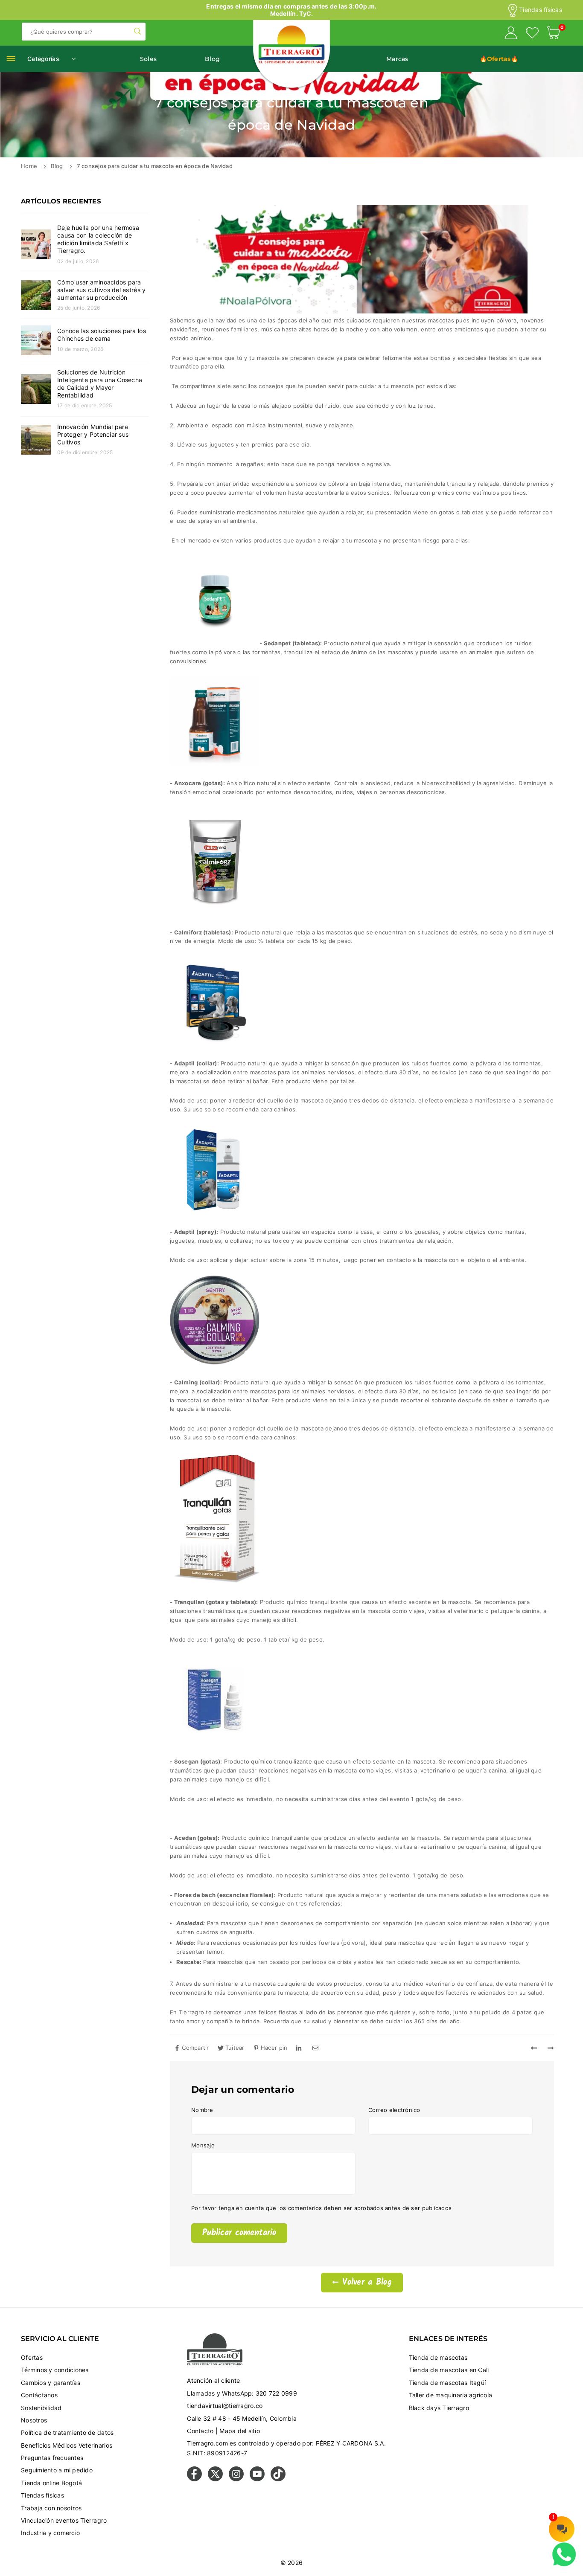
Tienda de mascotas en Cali (449, 2370)
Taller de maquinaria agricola (451, 2395)
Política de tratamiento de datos (67, 2432)
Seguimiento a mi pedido (57, 2470)
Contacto (200, 2431)
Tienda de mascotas (438, 2357)
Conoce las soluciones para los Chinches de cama (102, 335)
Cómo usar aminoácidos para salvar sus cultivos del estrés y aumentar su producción (101, 290)
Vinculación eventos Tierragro (64, 2520)
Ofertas (32, 2357)
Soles (148, 59)
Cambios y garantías (51, 2383)
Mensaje (203, 2145)
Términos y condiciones (55, 2370)
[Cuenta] (511, 34)
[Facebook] (194, 2479)
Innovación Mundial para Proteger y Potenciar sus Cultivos (93, 434)
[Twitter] (215, 2479)
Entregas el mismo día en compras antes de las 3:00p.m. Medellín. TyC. (291, 10)
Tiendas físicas (541, 10)
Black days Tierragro (439, 2408)
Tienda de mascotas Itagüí (447, 2383)
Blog (212, 59)
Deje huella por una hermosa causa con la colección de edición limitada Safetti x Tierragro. (98, 239)
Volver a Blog (365, 2283)
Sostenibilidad (41, 2408)
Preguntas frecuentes (52, 2458)
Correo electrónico (394, 2110)
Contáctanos (39, 2395)
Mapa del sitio (240, 2431)
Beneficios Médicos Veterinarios (67, 2445)
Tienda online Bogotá (51, 2483)
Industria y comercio (50, 2533)
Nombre (202, 2110)
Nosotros (34, 2420)
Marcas (397, 59)
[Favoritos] (532, 34)
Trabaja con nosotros (51, 2508)
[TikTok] (278, 2479)
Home (29, 166)
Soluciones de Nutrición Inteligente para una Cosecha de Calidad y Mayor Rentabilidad (100, 384)
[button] (554, 34)
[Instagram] (236, 2479)
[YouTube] (257, 2479)
